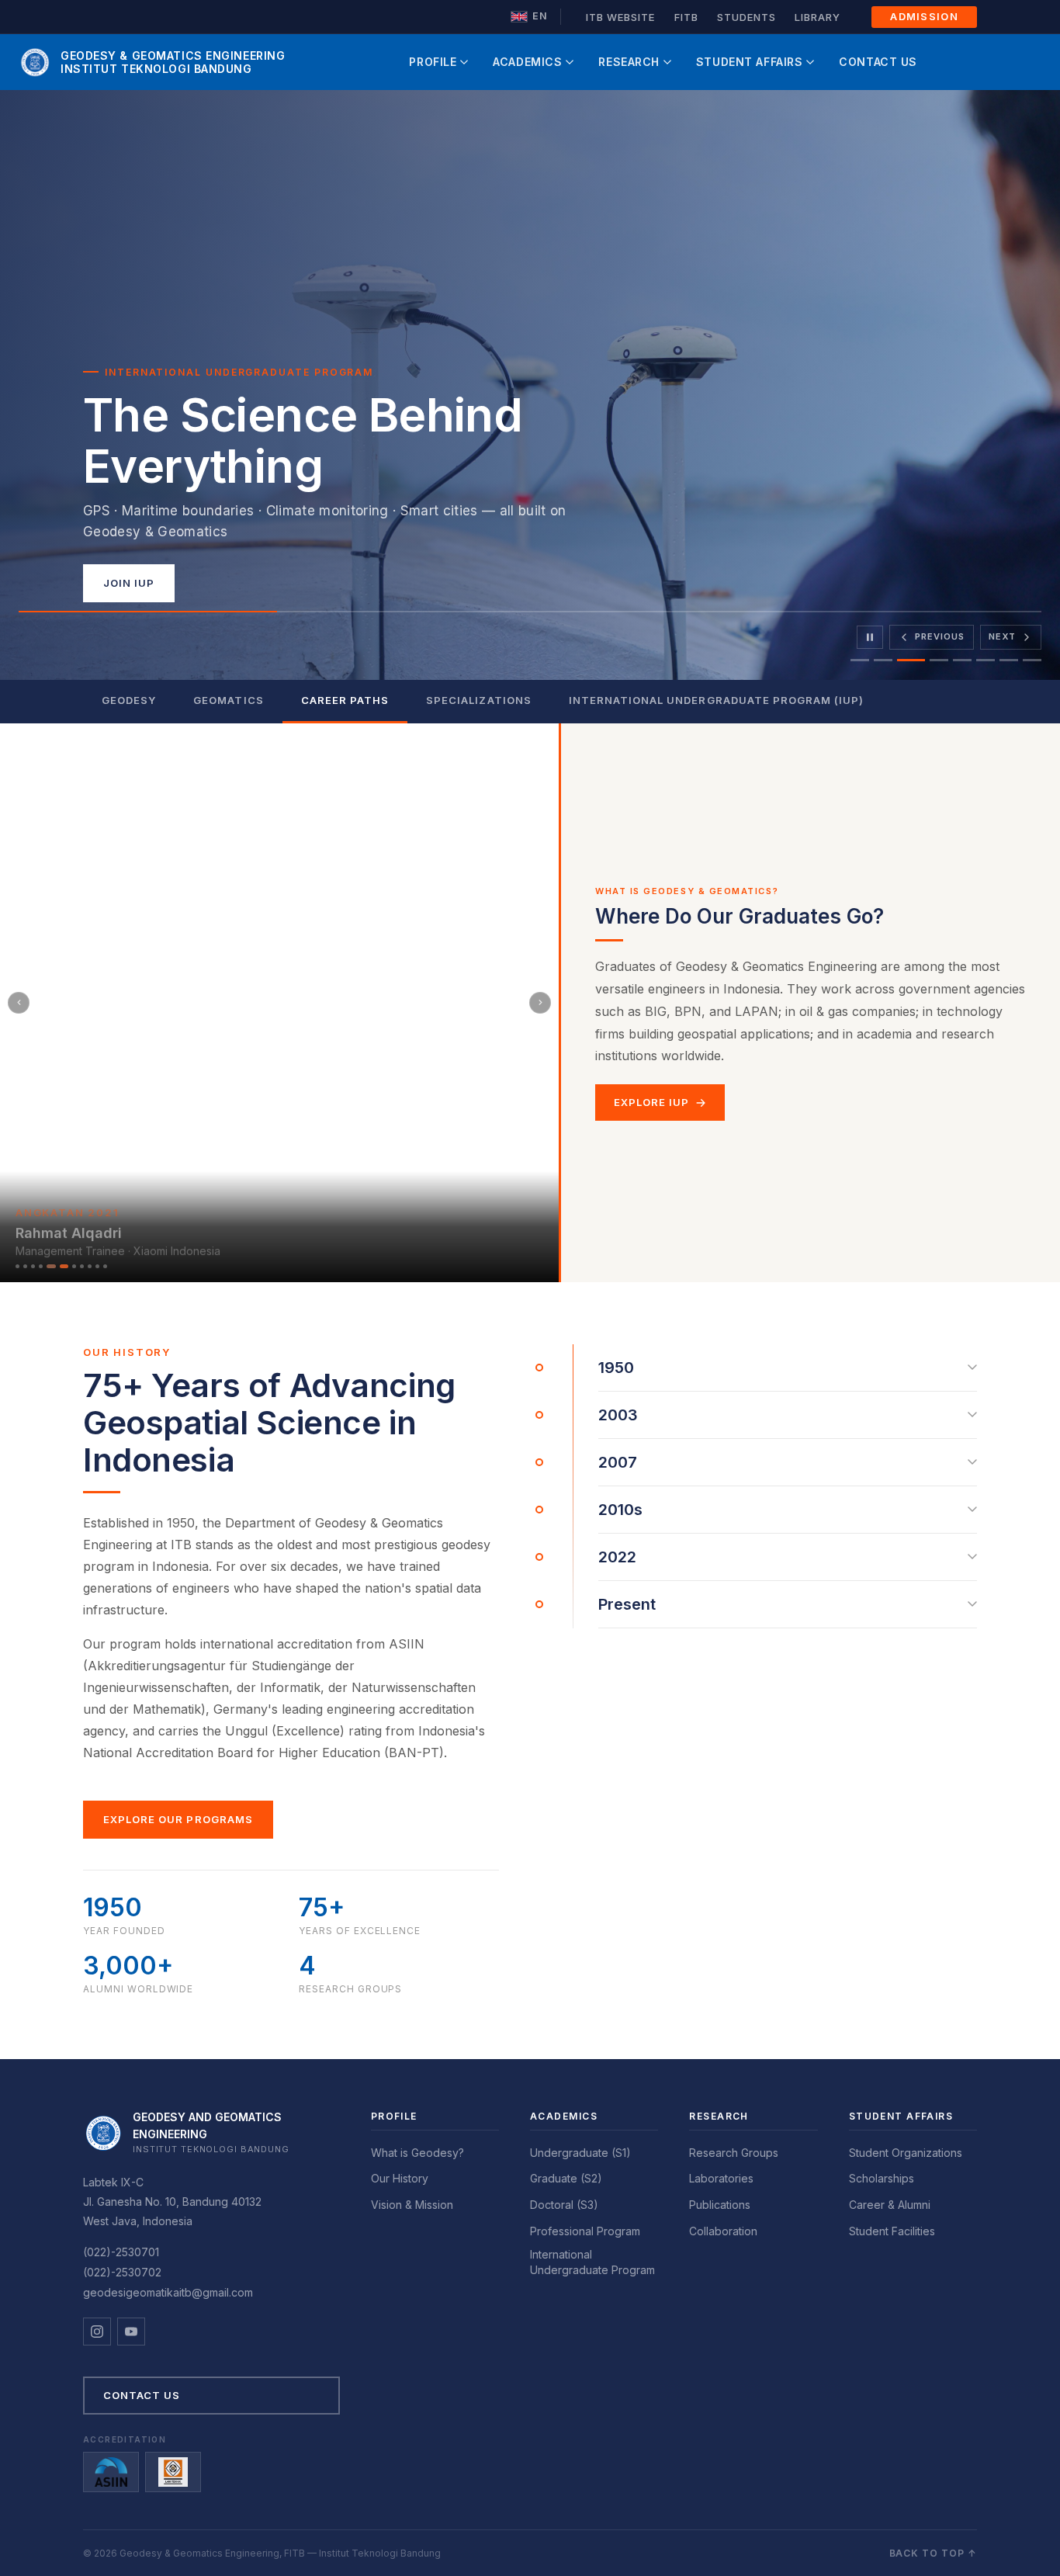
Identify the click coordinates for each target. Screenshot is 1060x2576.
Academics (527, 62)
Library (818, 17)
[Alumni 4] (41, 1266)
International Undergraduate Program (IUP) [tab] (717, 700)
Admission (924, 16)
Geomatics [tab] (228, 700)
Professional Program (585, 2231)
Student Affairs (749, 62)
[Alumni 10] (97, 1266)
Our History (400, 2178)
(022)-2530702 (122, 2272)
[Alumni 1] (17, 1266)
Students (747, 17)
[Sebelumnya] (19, 1003)
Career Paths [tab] (345, 700)
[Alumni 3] (33, 1266)
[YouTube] (131, 2332)
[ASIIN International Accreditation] (111, 2472)
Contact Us (878, 62)
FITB (686, 17)
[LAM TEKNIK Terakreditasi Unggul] (173, 2472)
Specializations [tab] (479, 700)
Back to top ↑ (933, 2553)
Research (629, 62)
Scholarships (882, 2178)
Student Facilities (892, 2231)
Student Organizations (906, 2153)
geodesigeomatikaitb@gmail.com (168, 2292)
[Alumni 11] (105, 1266)
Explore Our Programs (178, 1819)
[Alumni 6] (61, 1266)
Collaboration (723, 2231)
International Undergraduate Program (592, 2262)
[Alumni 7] (74, 1266)
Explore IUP (651, 1102)
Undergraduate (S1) (580, 2153)
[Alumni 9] (90, 1266)
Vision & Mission (412, 2205)
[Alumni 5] (48, 1266)
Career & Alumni (890, 2205)
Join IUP (129, 583)
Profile (433, 62)
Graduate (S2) (566, 2178)
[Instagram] (97, 2332)
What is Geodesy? (417, 2153)
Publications (720, 2205)
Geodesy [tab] (129, 700)
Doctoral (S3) (564, 2205)
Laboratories (721, 2178)
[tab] (860, 660)
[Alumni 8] (82, 1266)
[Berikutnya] (540, 1003)
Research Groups (734, 2153)
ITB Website (620, 17)
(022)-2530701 (121, 2252)
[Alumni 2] (25, 1266)
